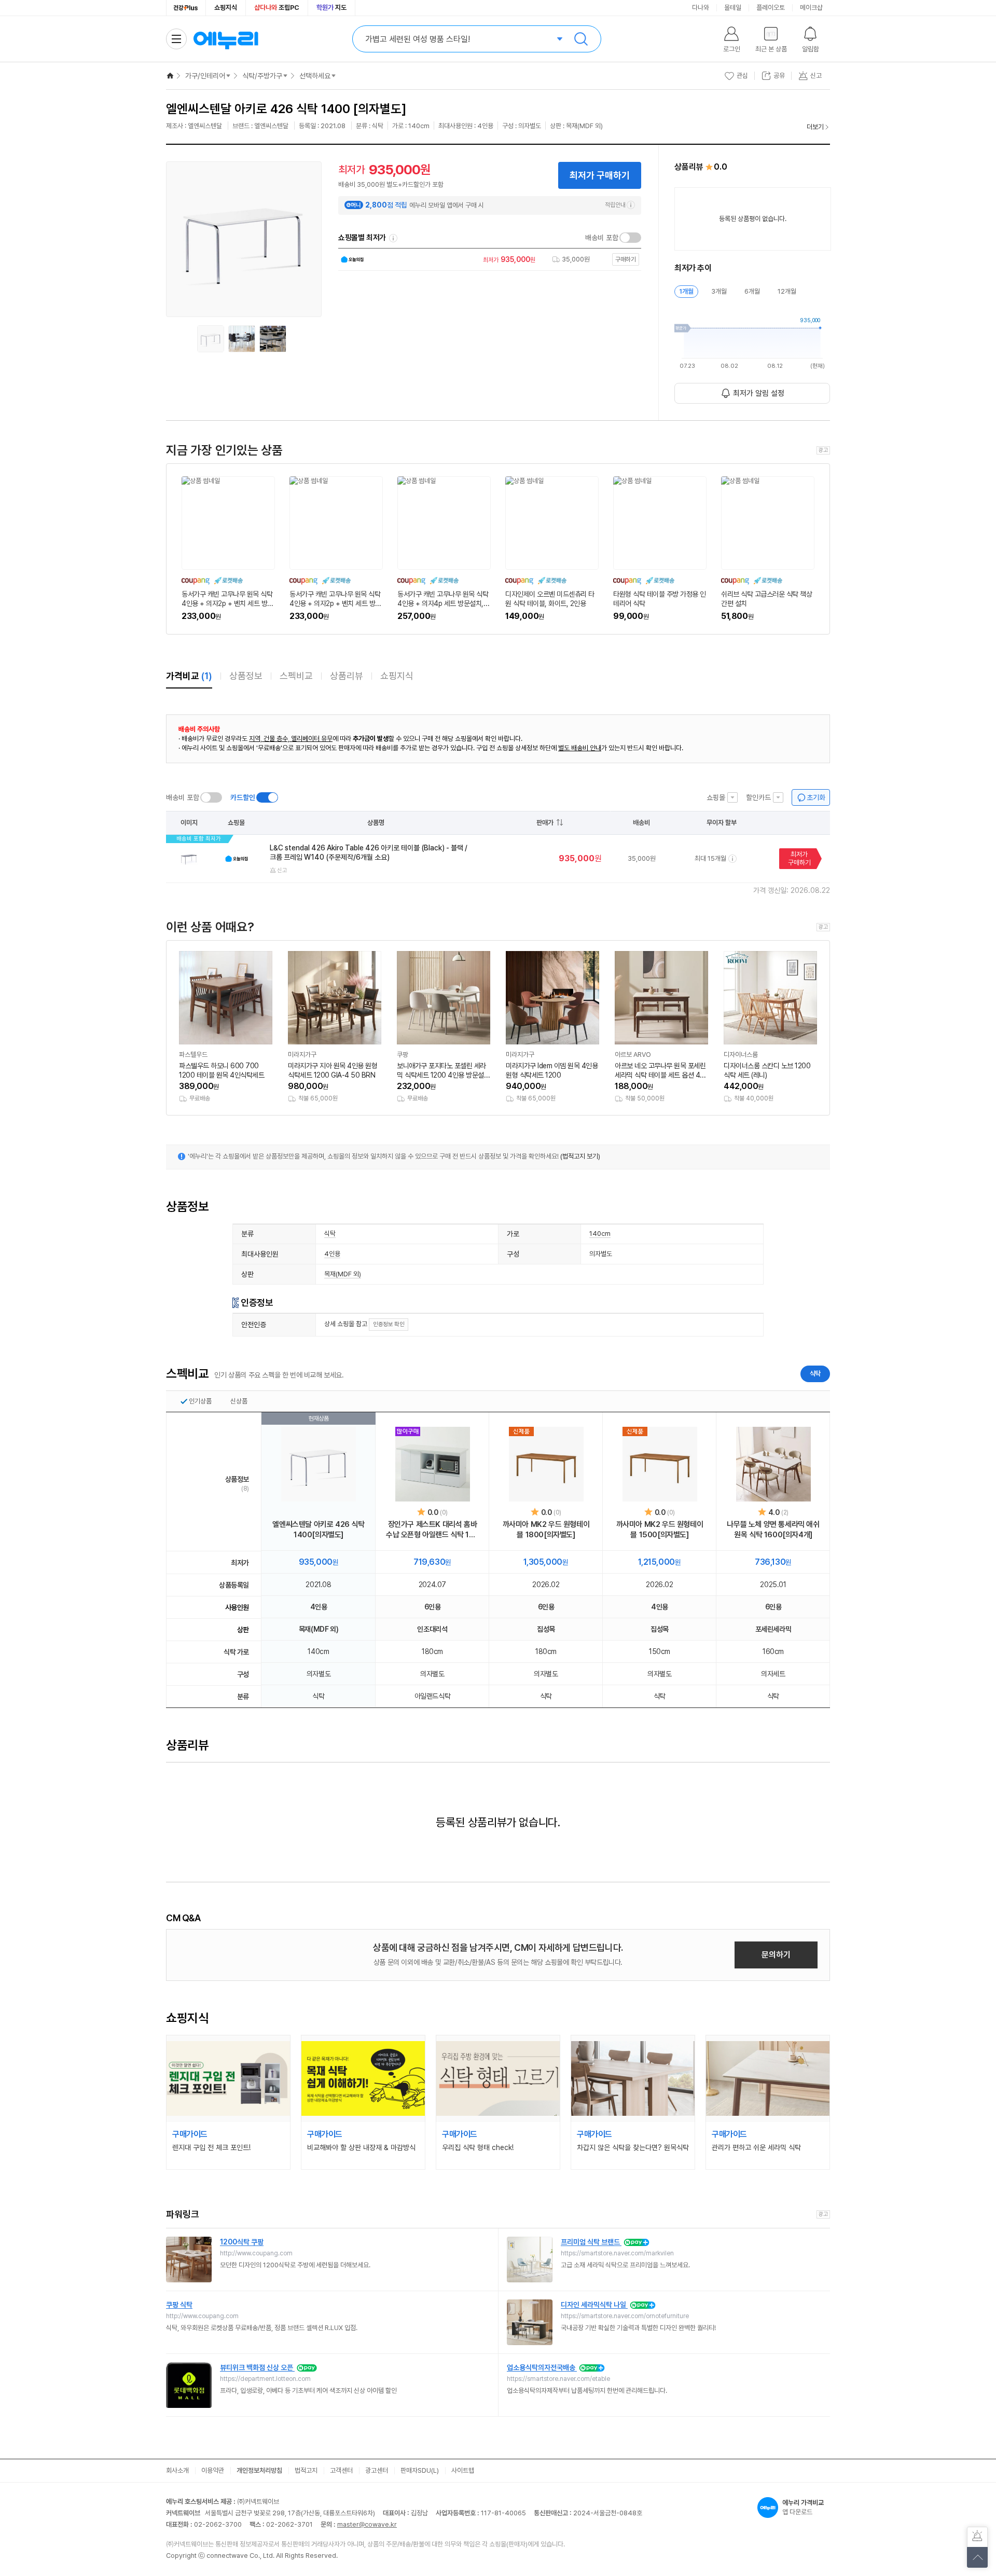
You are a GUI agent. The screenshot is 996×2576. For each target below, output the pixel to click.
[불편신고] (977, 2537)
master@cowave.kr (367, 2524)
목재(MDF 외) (343, 1274)
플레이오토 (771, 8)
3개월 (719, 291)
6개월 (752, 291)
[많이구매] (433, 1464)
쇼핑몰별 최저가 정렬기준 (393, 238)
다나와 (701, 8)
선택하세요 (315, 76)
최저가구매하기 (799, 858)
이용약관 (213, 2470)
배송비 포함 (602, 238)
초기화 (816, 797)
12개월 (787, 291)
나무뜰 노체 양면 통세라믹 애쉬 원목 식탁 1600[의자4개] (773, 1530)
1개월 (686, 291)
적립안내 (615, 205)
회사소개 (177, 2470)
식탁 (330, 1234)
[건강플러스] (186, 8)
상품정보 (246, 676)
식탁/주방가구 (262, 76)
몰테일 (733, 8)
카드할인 (243, 797)
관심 (742, 75)
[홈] (170, 76)
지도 (331, 8)
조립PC (277, 8)
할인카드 (758, 797)
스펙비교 (296, 676)
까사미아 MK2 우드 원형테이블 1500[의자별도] (660, 1530)
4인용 (332, 1254)
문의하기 (776, 1955)
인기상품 (200, 1401)
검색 (581, 39)
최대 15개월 (710, 858)
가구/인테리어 (205, 76)
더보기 (815, 127)
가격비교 (189, 676)
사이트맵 (463, 2470)
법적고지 (306, 2470)
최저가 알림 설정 (759, 393)
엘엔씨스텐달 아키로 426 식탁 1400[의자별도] (318, 1530)
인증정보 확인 (389, 1324)
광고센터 (377, 2470)
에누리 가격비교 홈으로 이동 (226, 39)
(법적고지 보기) (580, 1156)
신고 (282, 870)
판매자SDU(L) (420, 2470)
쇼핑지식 (226, 8)
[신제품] (546, 1464)
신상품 (239, 1401)
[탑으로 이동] (977, 2557)
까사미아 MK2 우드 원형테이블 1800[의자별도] (546, 1530)
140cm (600, 1234)
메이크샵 (811, 8)
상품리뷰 (347, 676)
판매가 (545, 823)
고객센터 (341, 2470)
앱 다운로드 (803, 2507)
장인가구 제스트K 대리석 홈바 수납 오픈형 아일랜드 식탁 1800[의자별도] (432, 1530)
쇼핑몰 (716, 797)
